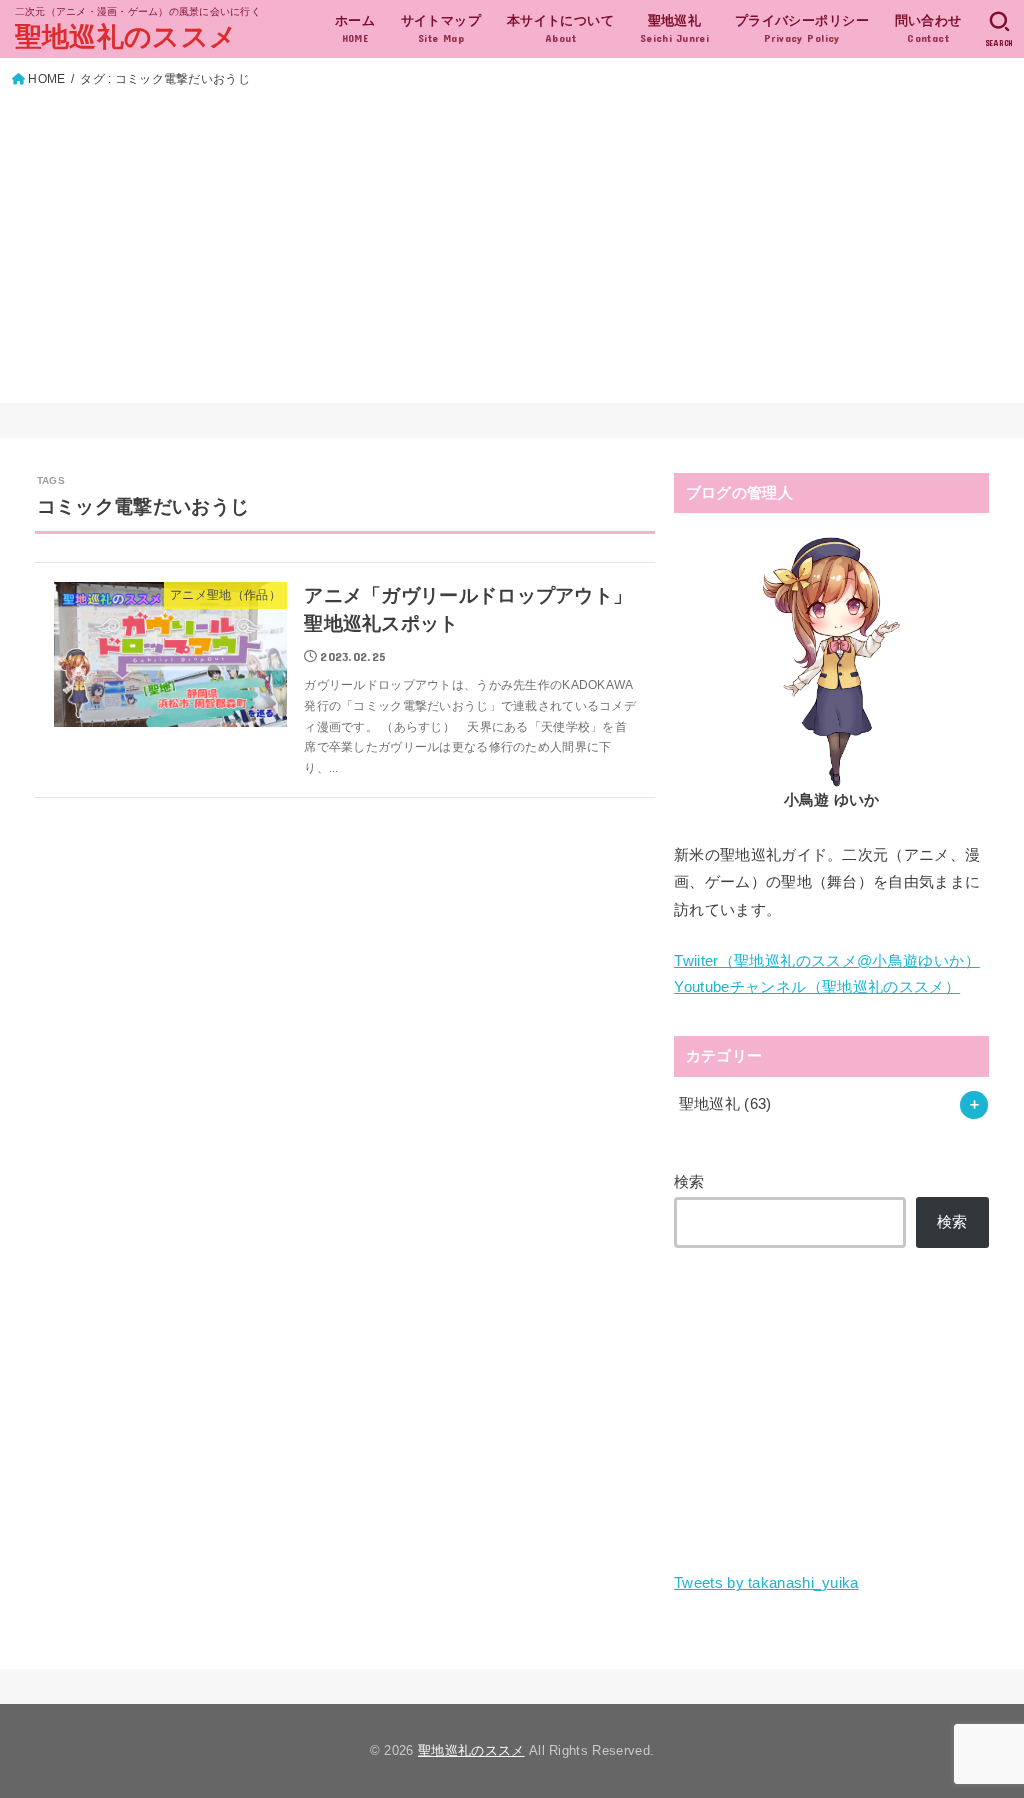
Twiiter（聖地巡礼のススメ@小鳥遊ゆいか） (827, 961)
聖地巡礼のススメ (126, 37)
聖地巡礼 (725, 1104)
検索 (689, 1182)
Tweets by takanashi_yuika (766, 1583)
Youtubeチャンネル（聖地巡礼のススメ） (817, 987)
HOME (46, 79)
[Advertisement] (512, 241)
